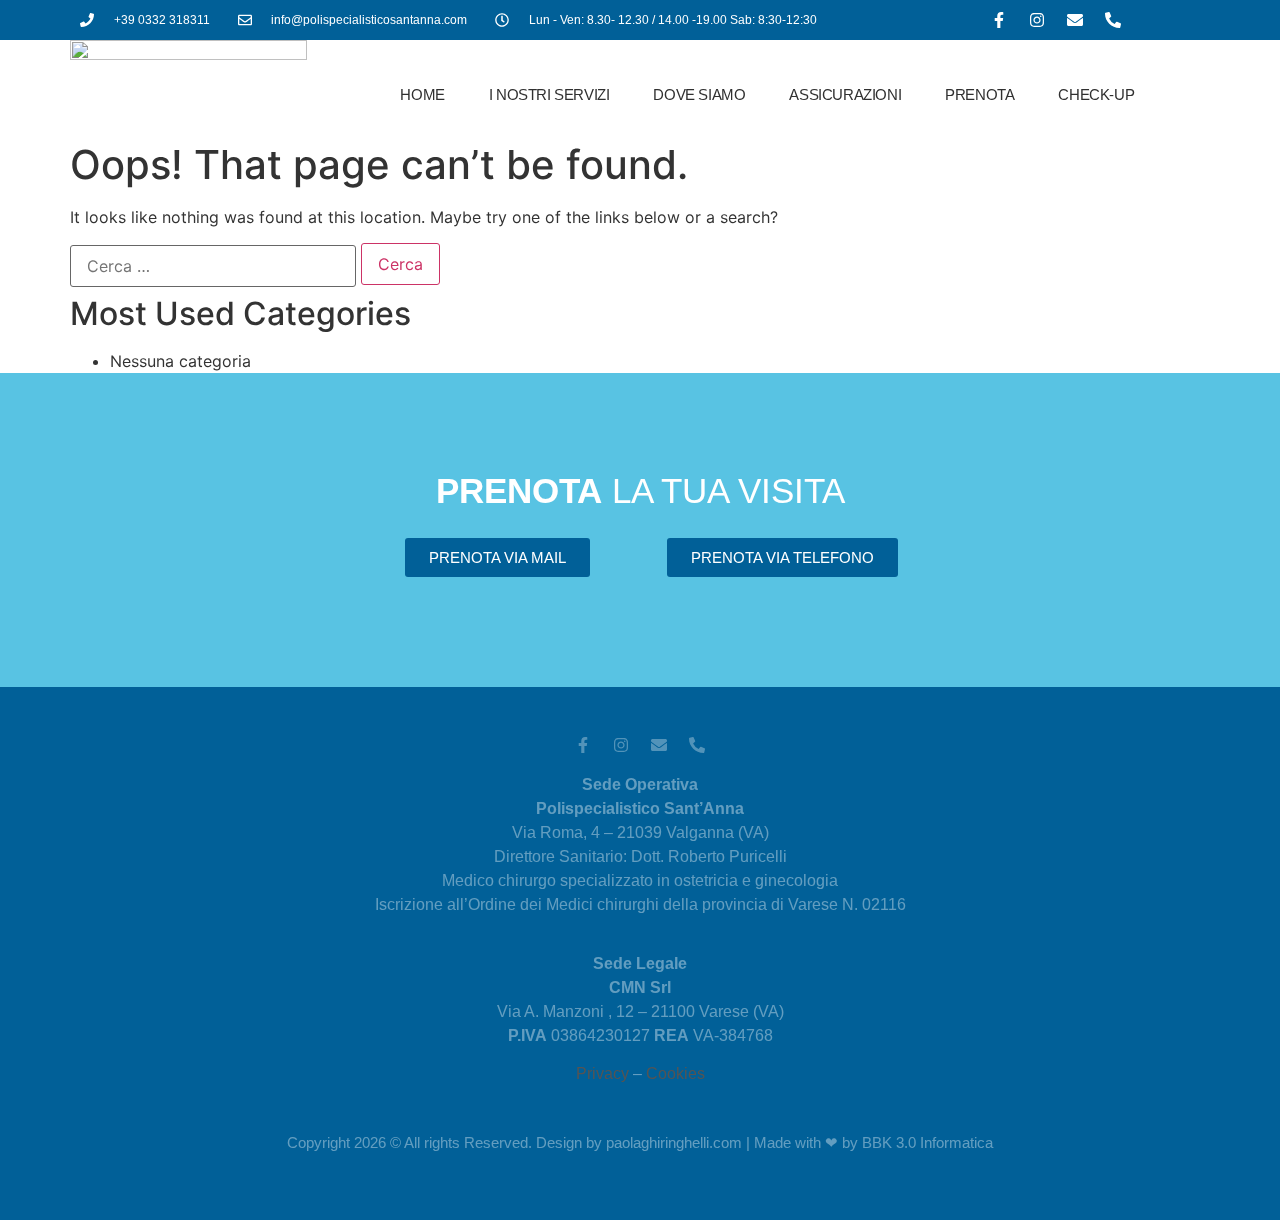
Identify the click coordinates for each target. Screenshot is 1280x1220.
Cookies (675, 1073)
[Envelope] (1075, 20)
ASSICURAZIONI (845, 94)
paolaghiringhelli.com (674, 1142)
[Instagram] (1037, 20)
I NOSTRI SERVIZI (549, 94)
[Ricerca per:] (213, 266)
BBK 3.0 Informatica (927, 1142)
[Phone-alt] (1113, 20)
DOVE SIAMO (699, 94)
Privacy (602, 1073)
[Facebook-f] (999, 20)
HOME (422, 94)
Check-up (1096, 94)
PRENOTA (979, 94)
